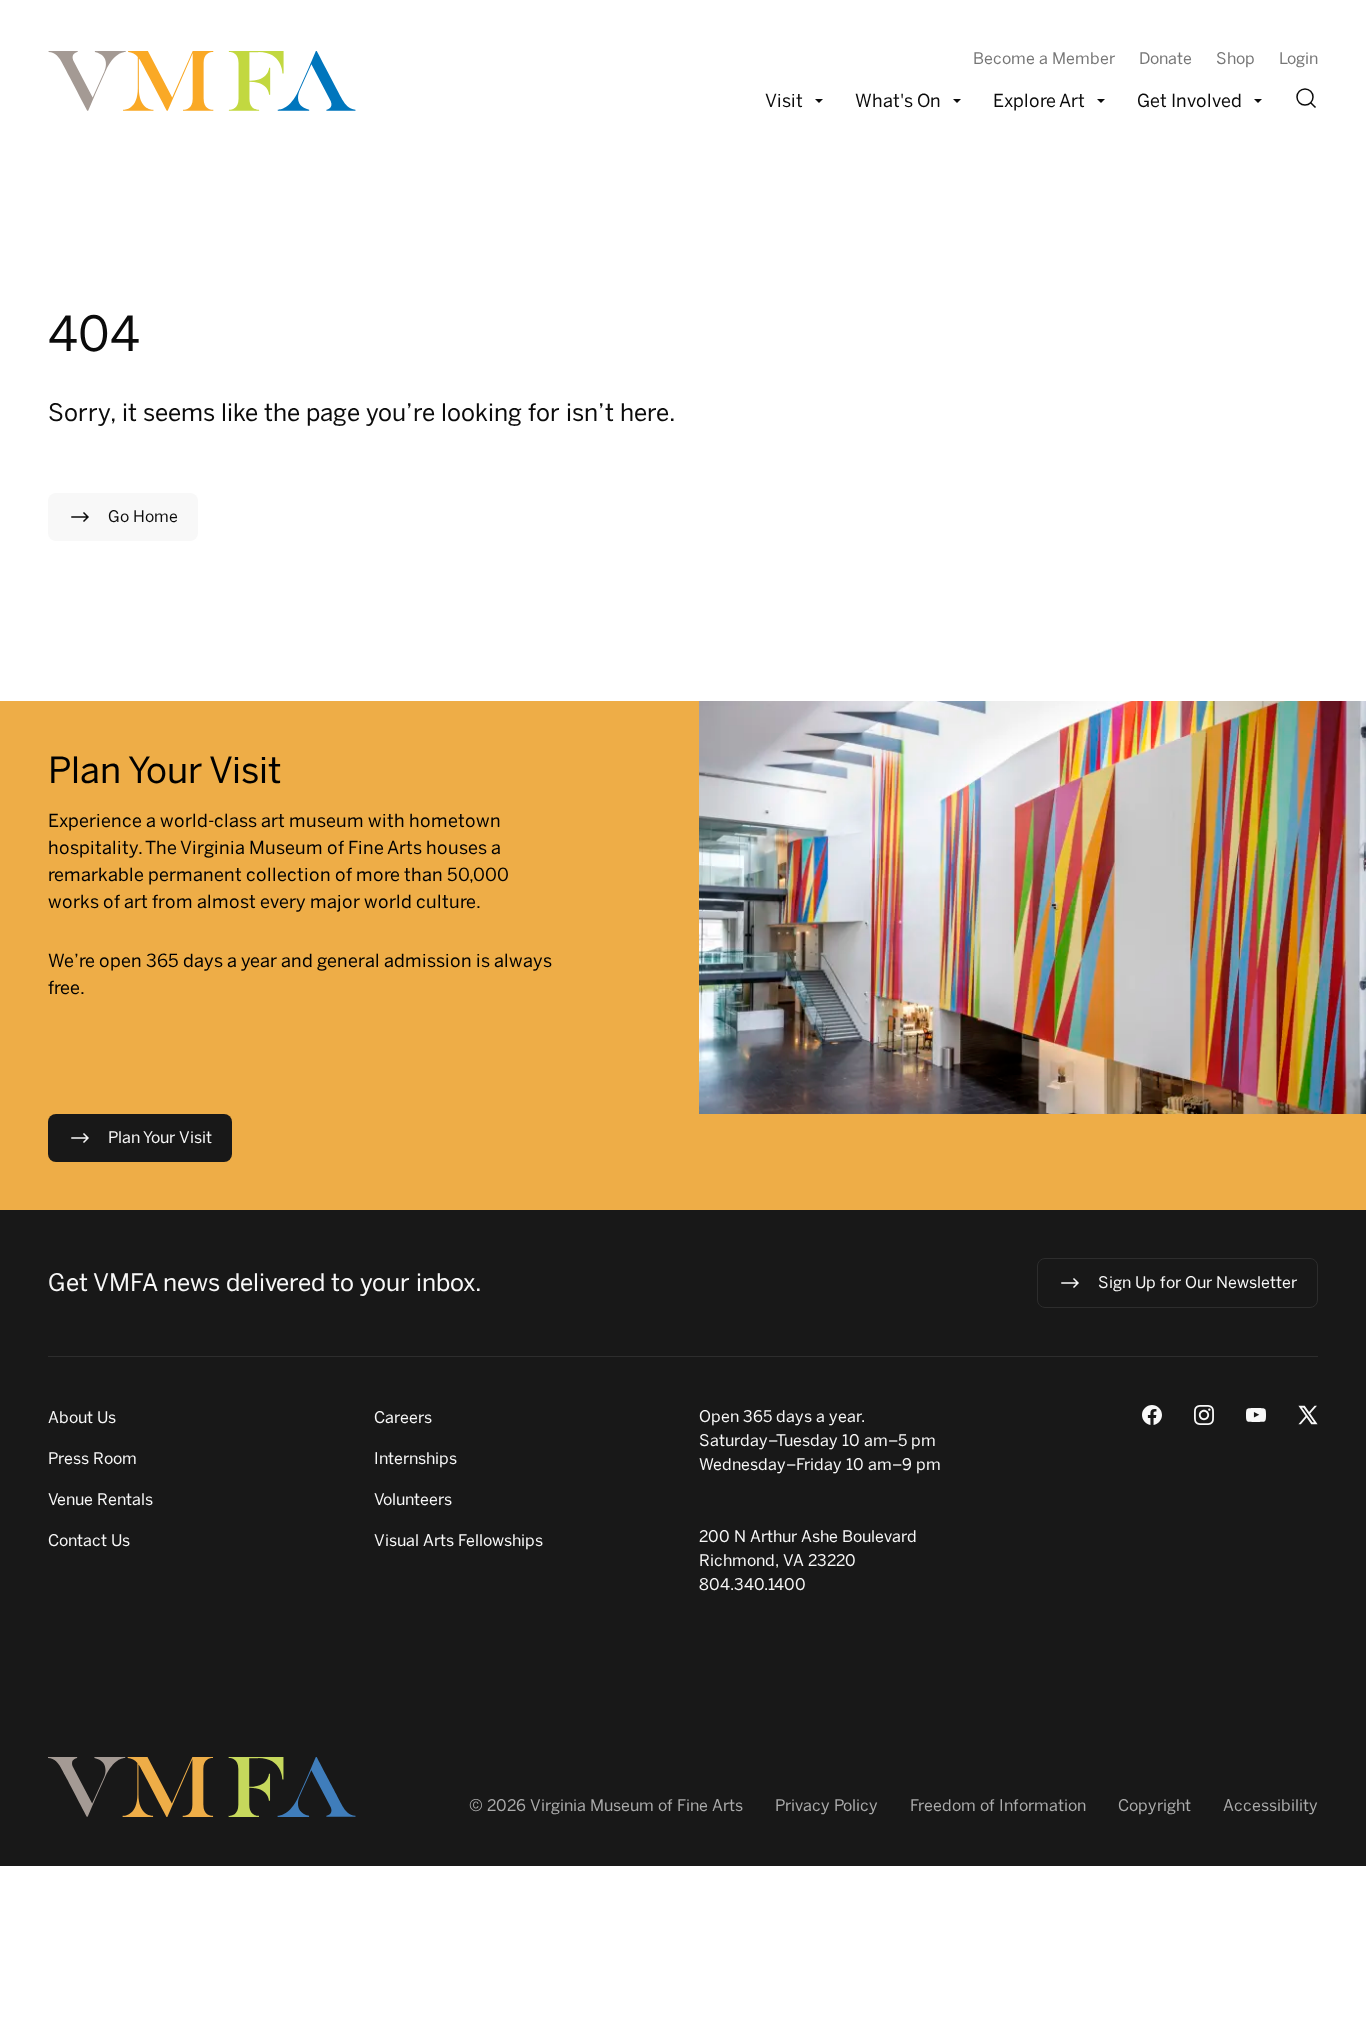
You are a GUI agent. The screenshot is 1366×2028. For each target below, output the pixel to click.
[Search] (1306, 98)
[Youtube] (1256, 1415)
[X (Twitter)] (1308, 1415)
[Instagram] (1204, 1415)
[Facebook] (1152, 1415)
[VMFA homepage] (204, 81)
